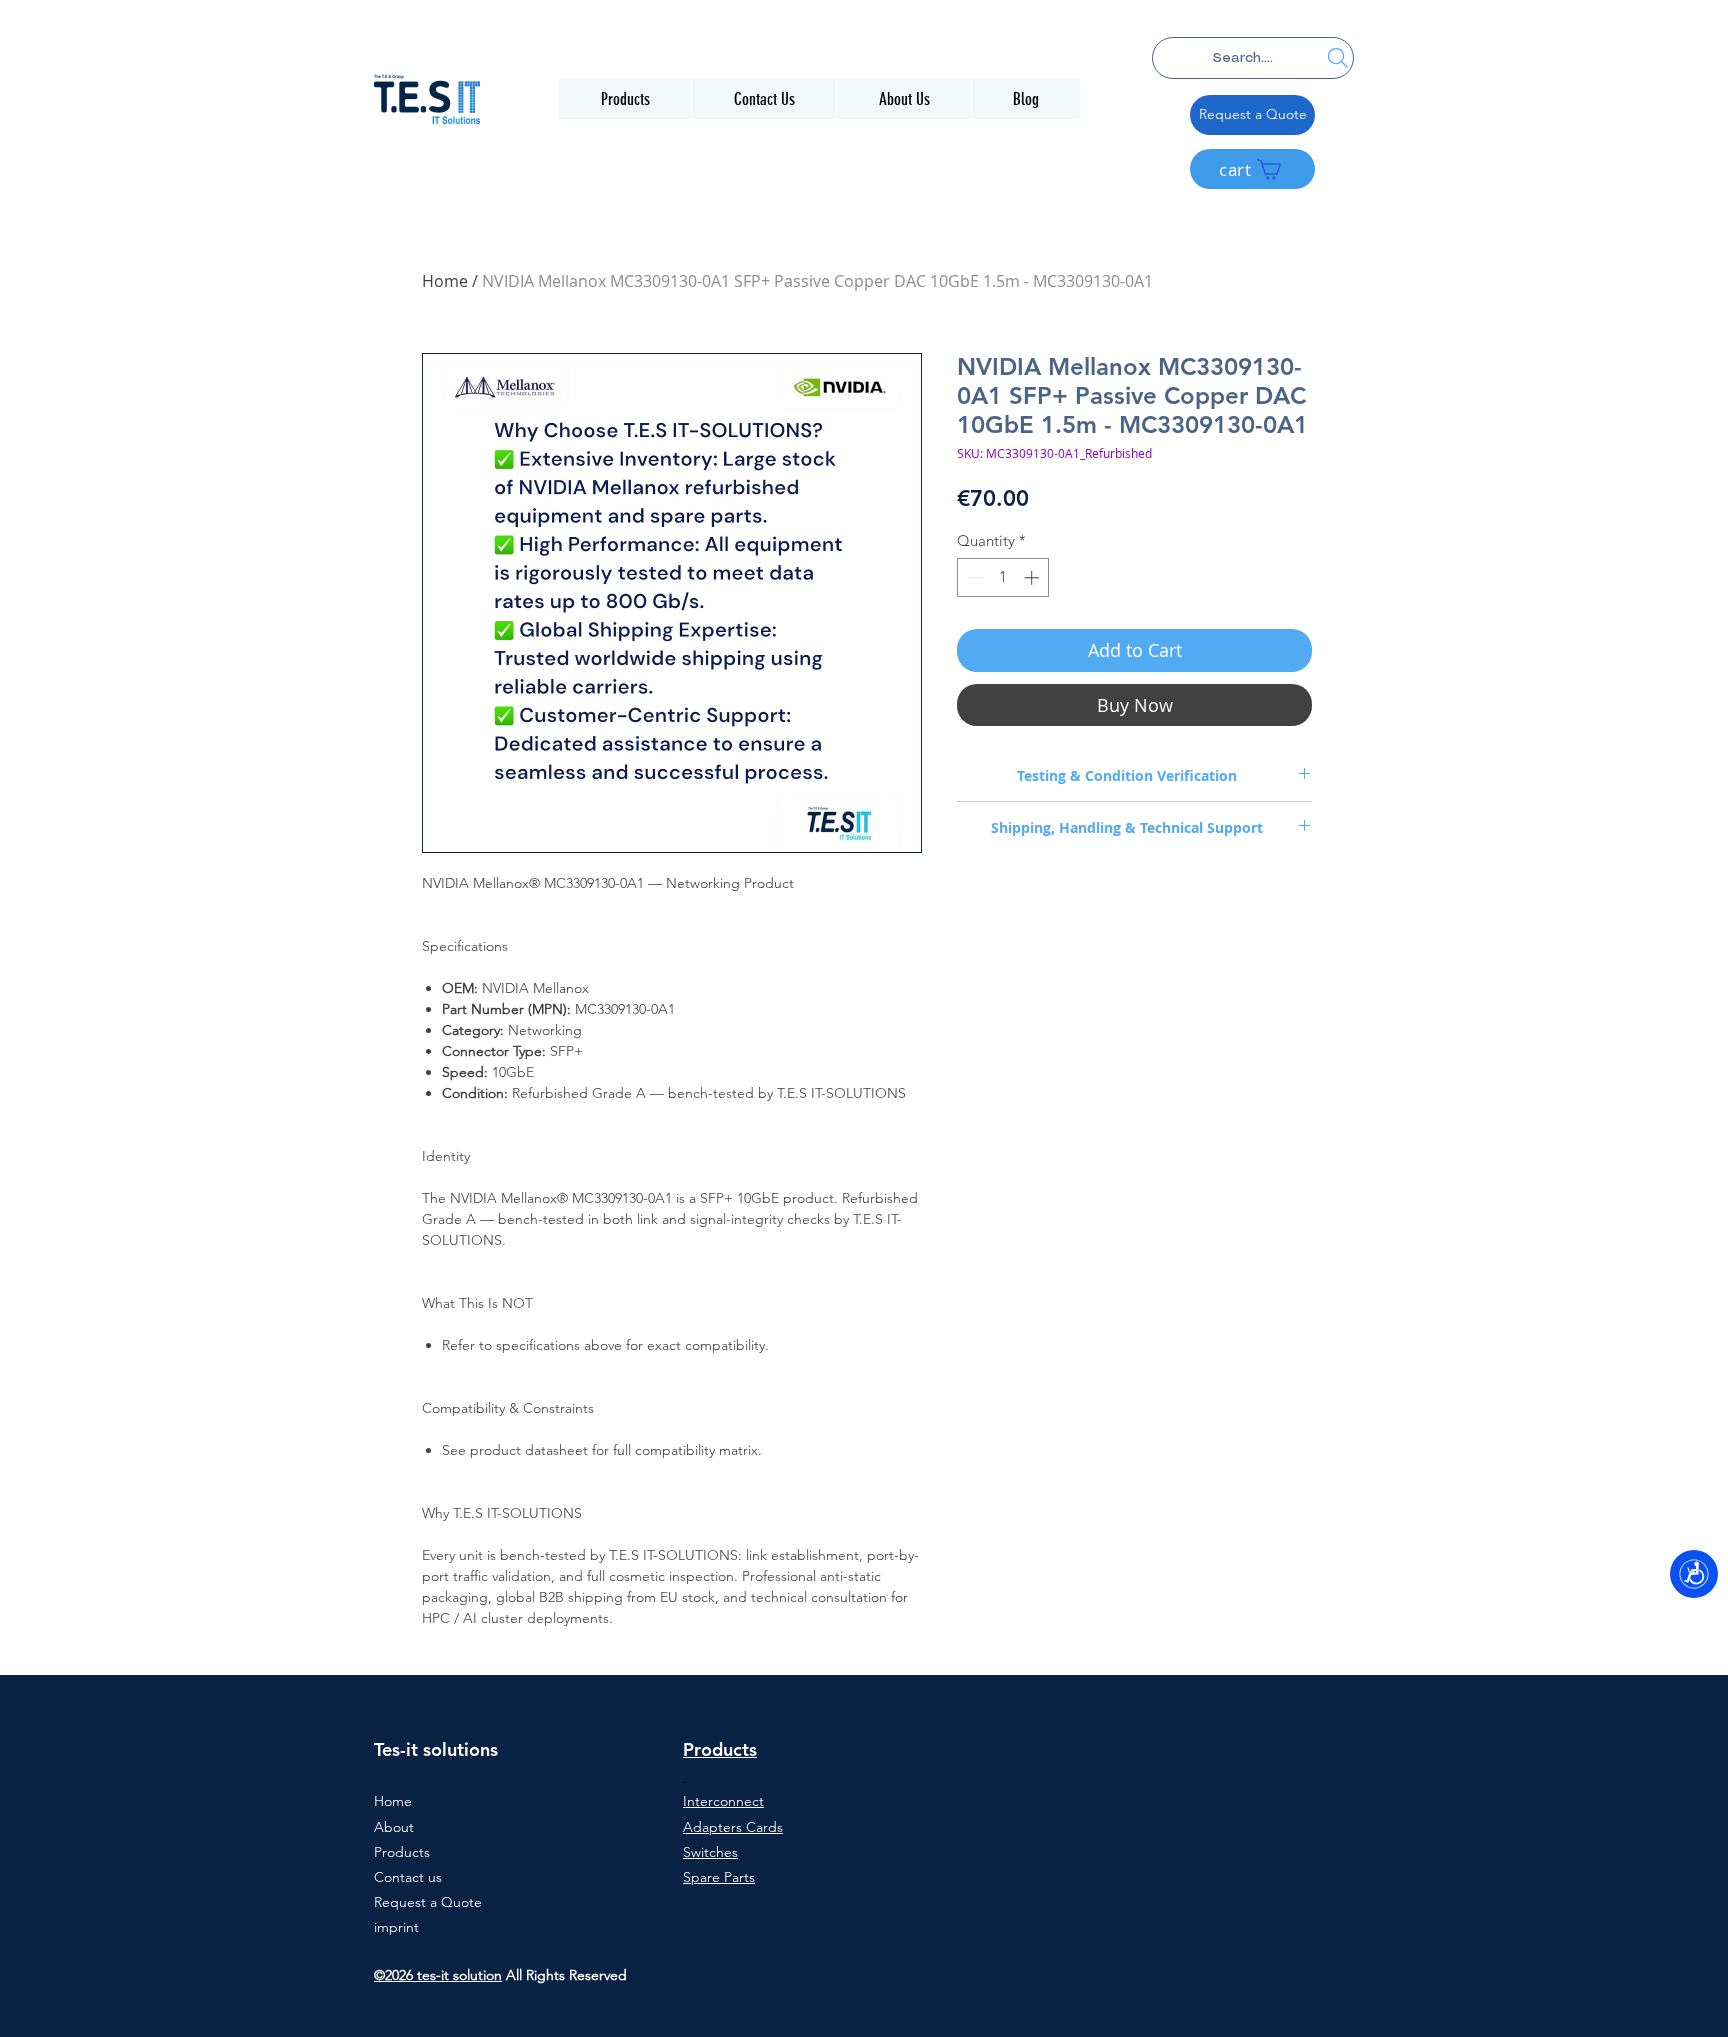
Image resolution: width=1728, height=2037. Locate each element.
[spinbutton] (1003, 577)
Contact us (408, 1877)
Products (402, 1852)
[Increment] (1033, 577)
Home (445, 281)
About (394, 1827)
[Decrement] (973, 577)
